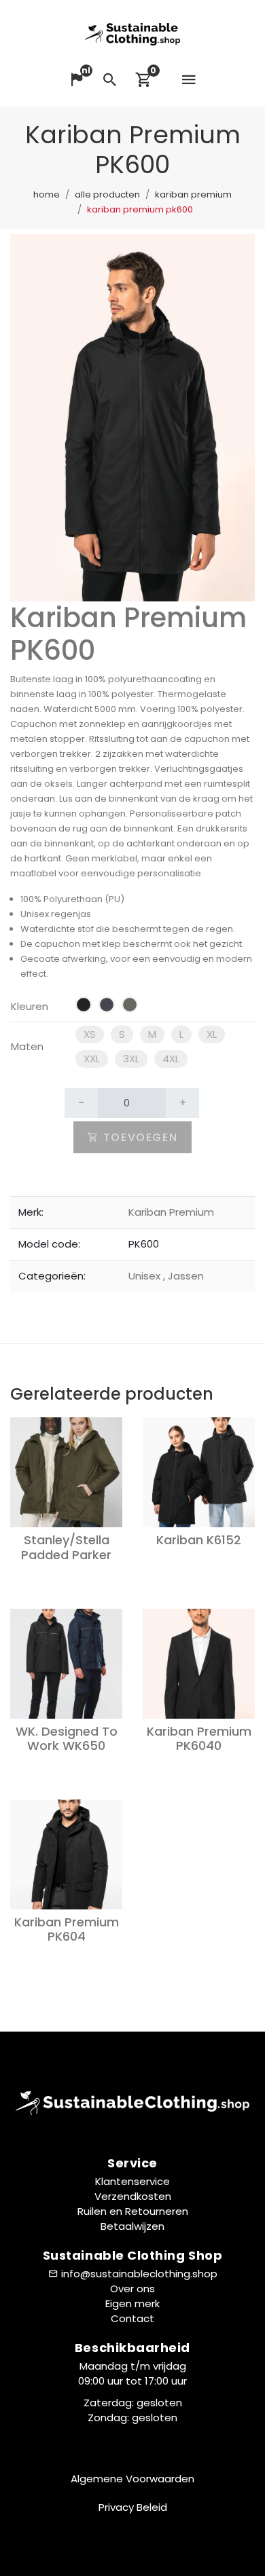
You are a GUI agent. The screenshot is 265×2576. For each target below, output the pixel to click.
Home (47, 194)
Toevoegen (138, 1137)
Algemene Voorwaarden (132, 2479)
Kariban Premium (193, 194)
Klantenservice (132, 2181)
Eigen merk (132, 2303)
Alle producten (107, 194)
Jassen (183, 1276)
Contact (132, 2318)
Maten (27, 1046)
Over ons (132, 2289)
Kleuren (30, 1006)
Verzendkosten (133, 2196)
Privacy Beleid (133, 2507)
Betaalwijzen (132, 2226)
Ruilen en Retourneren (133, 2211)
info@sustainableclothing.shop (139, 2274)
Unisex (146, 1276)
